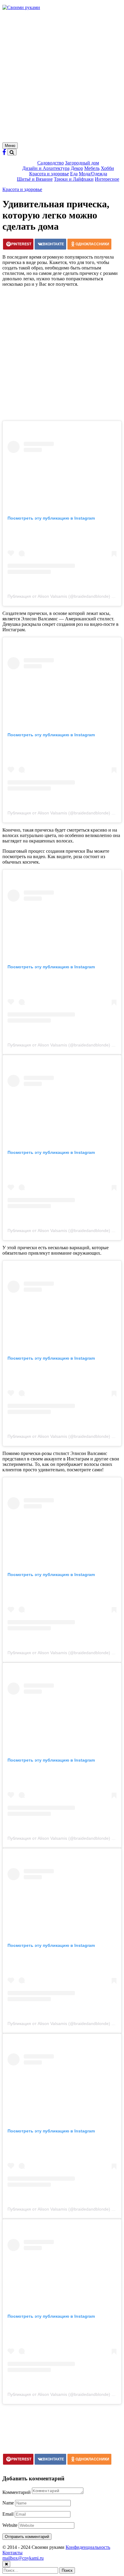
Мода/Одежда (93, 174)
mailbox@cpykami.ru (23, 2558)
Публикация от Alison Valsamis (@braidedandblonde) (59, 596)
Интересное (107, 179)
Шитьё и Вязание (35, 179)
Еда (74, 174)
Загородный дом (82, 163)
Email (8, 2514)
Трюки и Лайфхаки (74, 179)
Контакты (12, 2553)
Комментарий (17, 2492)
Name (8, 2503)
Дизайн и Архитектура (46, 168)
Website (10, 2525)
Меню (10, 146)
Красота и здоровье (49, 174)
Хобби (107, 168)
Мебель (92, 168)
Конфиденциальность (88, 2547)
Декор (77, 168)
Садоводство (51, 163)
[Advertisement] (62, 77)
